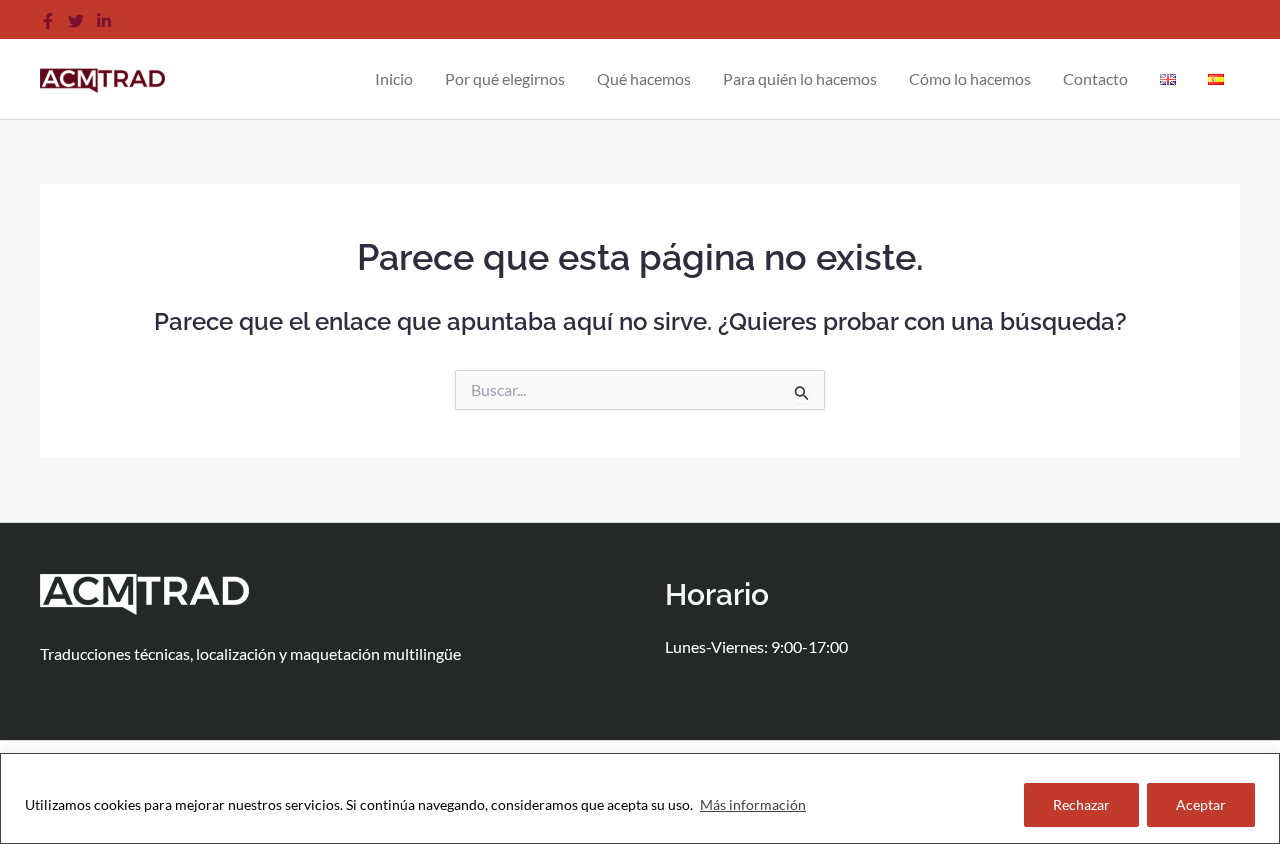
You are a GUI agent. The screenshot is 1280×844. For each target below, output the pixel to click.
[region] (640, 798)
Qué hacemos (644, 78)
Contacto (1095, 78)
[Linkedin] (104, 21)
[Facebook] (48, 21)
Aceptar (1201, 804)
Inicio (394, 78)
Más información (753, 804)
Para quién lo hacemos (800, 78)
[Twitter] (76, 21)
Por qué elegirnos (505, 78)
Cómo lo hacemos (970, 78)
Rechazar (1081, 804)
